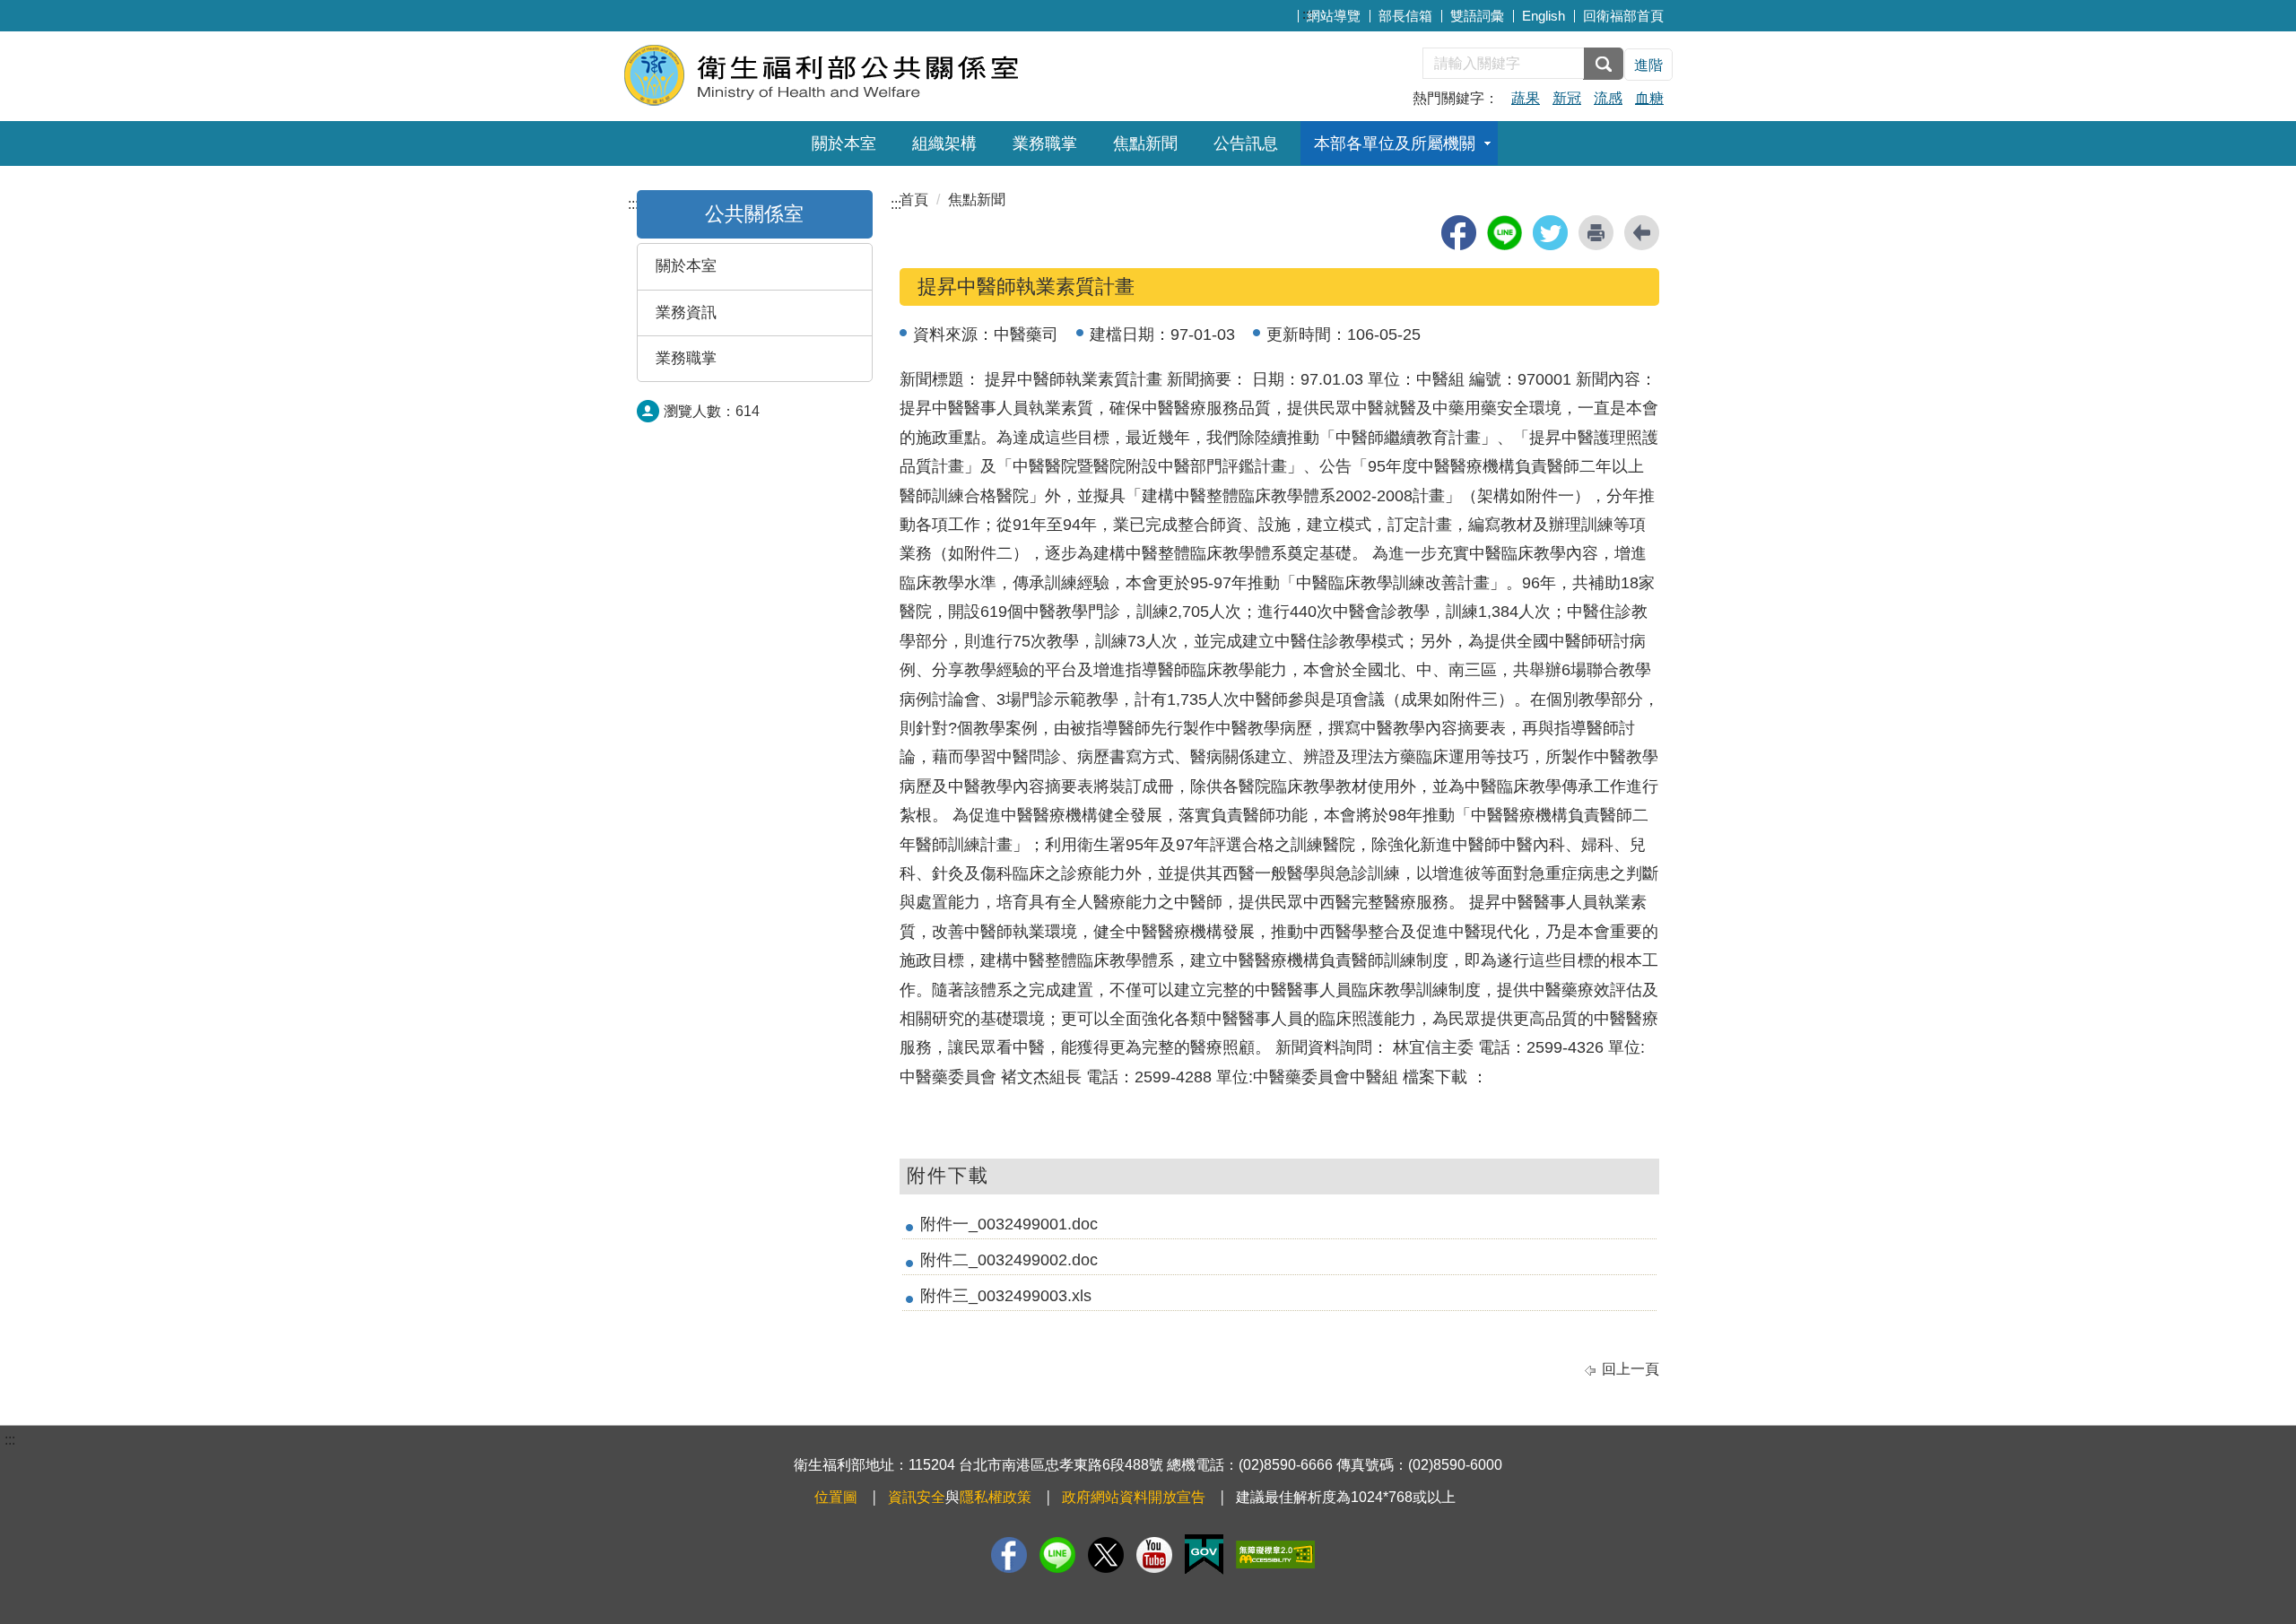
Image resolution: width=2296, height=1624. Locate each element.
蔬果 (1526, 98)
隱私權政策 (996, 1497)
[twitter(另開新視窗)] (1550, 233)
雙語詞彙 (1477, 16)
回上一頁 (1631, 1369)
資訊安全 (917, 1497)
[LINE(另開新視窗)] (1057, 1555)
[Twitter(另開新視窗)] (1106, 1555)
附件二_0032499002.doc (1009, 1260)
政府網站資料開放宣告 (1134, 1497)
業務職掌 (1045, 143)
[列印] (1596, 233)
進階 (1648, 65)
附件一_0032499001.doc (1009, 1224)
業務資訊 (686, 313)
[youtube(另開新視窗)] (1154, 1555)
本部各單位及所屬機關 (1395, 143)
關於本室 (844, 143)
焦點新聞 (1145, 143)
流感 (1608, 98)
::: (1308, 14)
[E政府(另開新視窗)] (1204, 1555)
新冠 (1567, 98)
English (1544, 16)
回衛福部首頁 (1623, 16)
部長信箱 (1405, 16)
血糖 (1649, 98)
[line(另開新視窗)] (1505, 233)
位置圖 (836, 1497)
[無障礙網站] (1275, 1555)
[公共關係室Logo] (841, 74)
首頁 (914, 200)
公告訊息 (1246, 143)
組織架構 (944, 143)
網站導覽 (1334, 16)
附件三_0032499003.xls (1006, 1296)
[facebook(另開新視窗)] (1459, 233)
